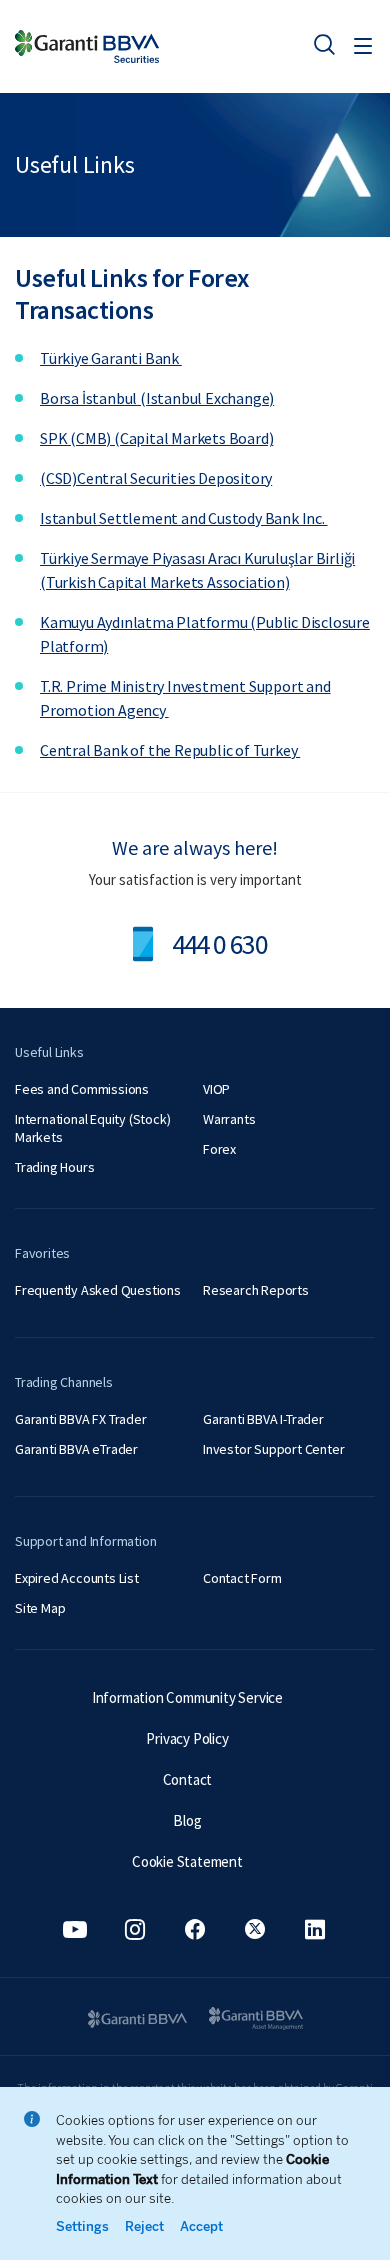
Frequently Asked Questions (98, 1290)
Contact (188, 1779)
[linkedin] (315, 1929)
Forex (219, 1149)
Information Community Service (187, 1697)
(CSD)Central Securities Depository (156, 478)
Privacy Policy (187, 1738)
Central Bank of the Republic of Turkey (170, 750)
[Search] (324, 44)
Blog (187, 1820)
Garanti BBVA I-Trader (263, 1419)
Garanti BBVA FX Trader (81, 1419)
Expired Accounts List (77, 1578)
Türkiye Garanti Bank (111, 358)
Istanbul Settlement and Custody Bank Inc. (184, 518)
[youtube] (75, 1929)
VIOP (216, 1089)
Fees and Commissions (82, 1089)
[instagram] (135, 1929)
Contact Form (242, 1578)
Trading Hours (54, 1167)
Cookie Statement (187, 1861)
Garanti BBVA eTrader (76, 1449)
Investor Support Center (273, 1449)
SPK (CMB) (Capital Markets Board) (156, 438)
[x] (255, 1929)
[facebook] (195, 1929)
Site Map (40, 1608)
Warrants (229, 1119)
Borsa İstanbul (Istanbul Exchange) (157, 398)
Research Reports (256, 1290)
